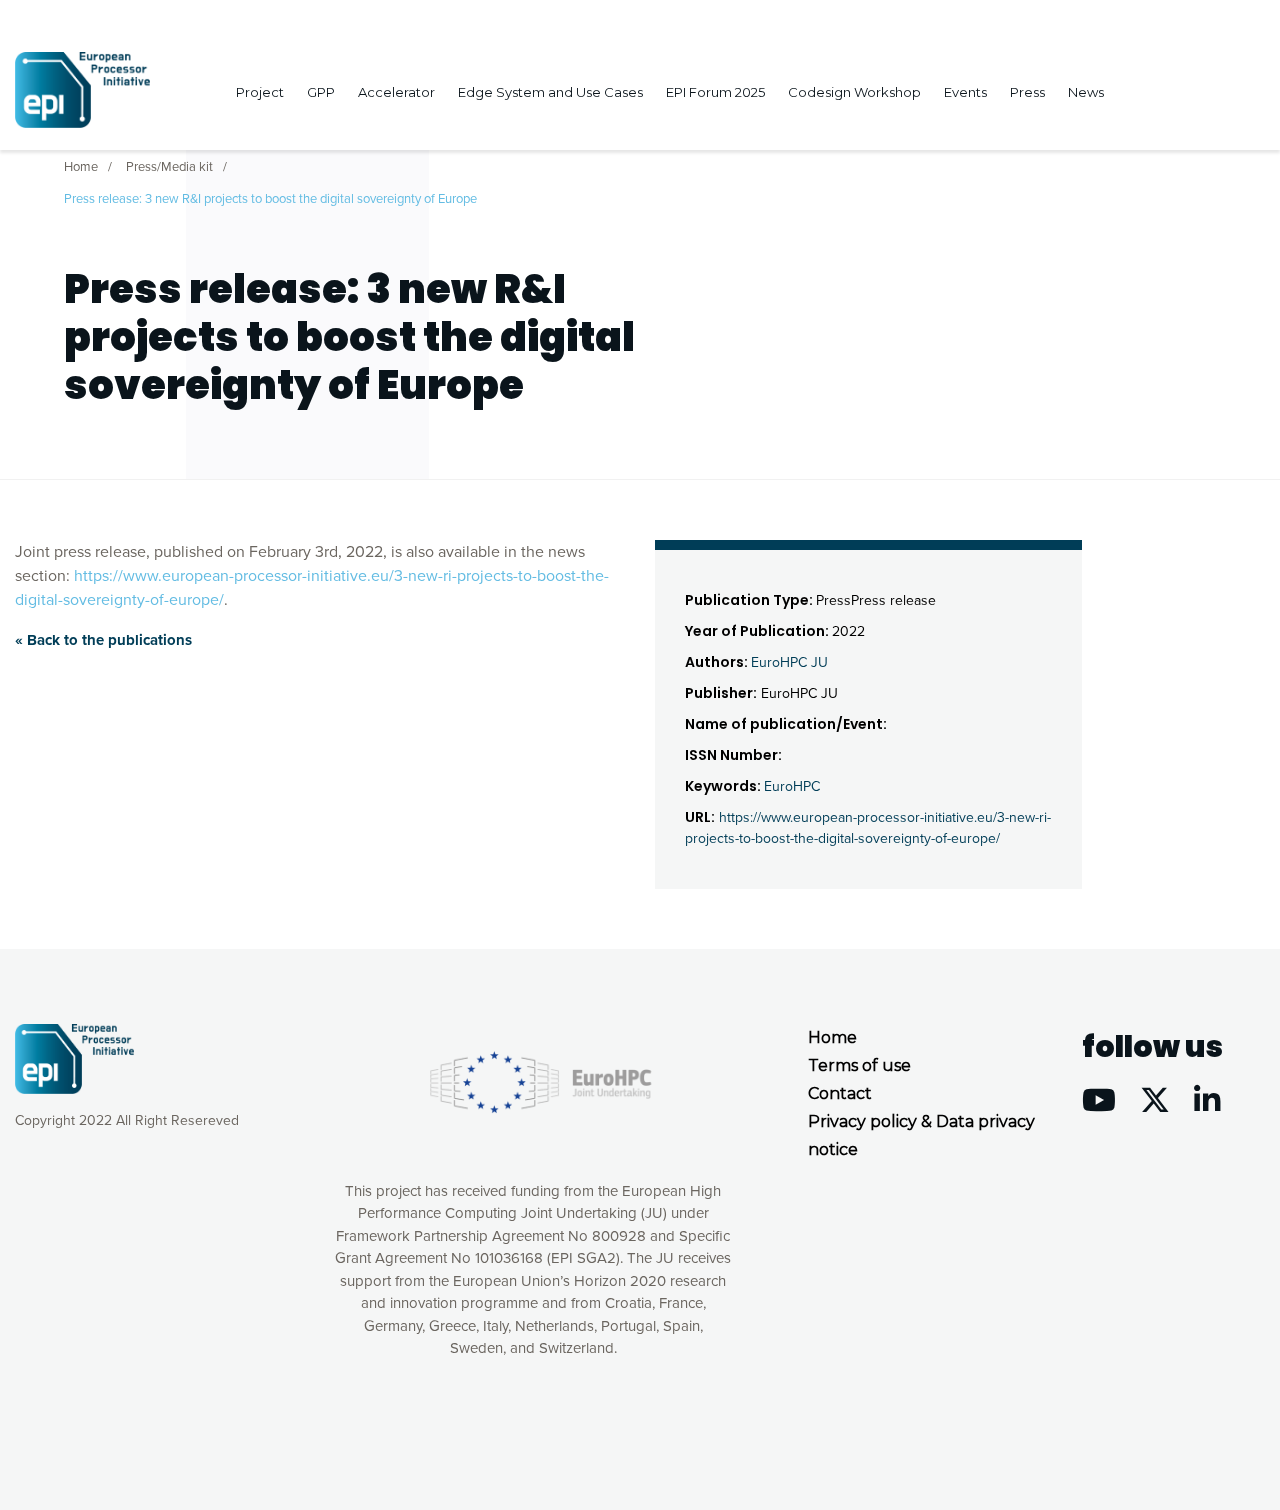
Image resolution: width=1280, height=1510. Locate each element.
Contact (840, 1093)
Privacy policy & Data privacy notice (921, 1135)
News (1086, 92)
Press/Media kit (169, 167)
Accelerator (396, 92)
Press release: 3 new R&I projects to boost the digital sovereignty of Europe (270, 199)
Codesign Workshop (854, 92)
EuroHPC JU (789, 662)
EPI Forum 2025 (715, 92)
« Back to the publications (103, 640)
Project (260, 92)
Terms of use (859, 1065)
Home (81, 167)
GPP (321, 92)
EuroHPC (792, 786)
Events (965, 92)
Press (1027, 92)
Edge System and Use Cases (550, 92)
